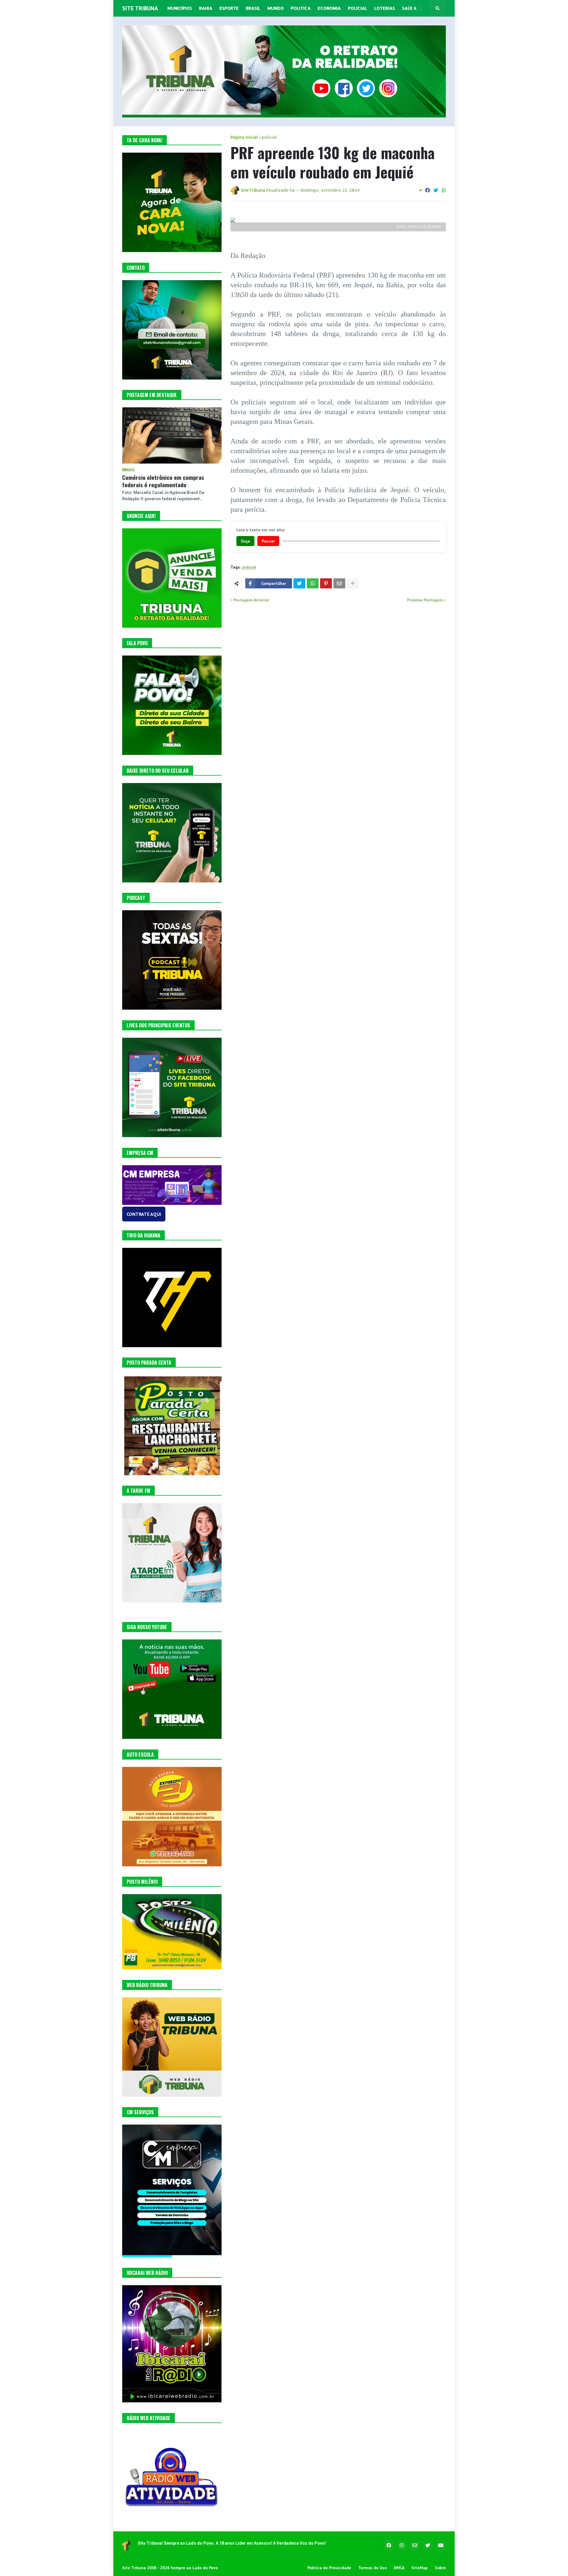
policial (269, 137)
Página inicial (244, 137)
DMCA (399, 2568)
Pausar (268, 541)
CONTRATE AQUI (144, 1214)
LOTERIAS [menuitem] (385, 8)
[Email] (339, 583)
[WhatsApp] (444, 190)
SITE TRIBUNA (140, 8)
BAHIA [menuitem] (206, 8)
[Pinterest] (326, 583)
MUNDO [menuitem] (276, 8)
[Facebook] (427, 190)
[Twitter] (436, 190)
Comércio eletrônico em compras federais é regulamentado (163, 481)
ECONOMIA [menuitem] (329, 8)
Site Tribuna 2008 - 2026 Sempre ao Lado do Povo (170, 2568)
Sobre (440, 2568)
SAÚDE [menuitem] (409, 8)
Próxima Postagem (425, 600)
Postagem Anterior (251, 600)
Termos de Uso (372, 2568)
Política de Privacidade (329, 2568)
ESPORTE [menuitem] (229, 8)
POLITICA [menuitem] (301, 8)
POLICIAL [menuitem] (358, 8)
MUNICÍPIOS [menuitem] (180, 8)
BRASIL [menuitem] (253, 8)
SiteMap (420, 2568)
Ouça (245, 541)
